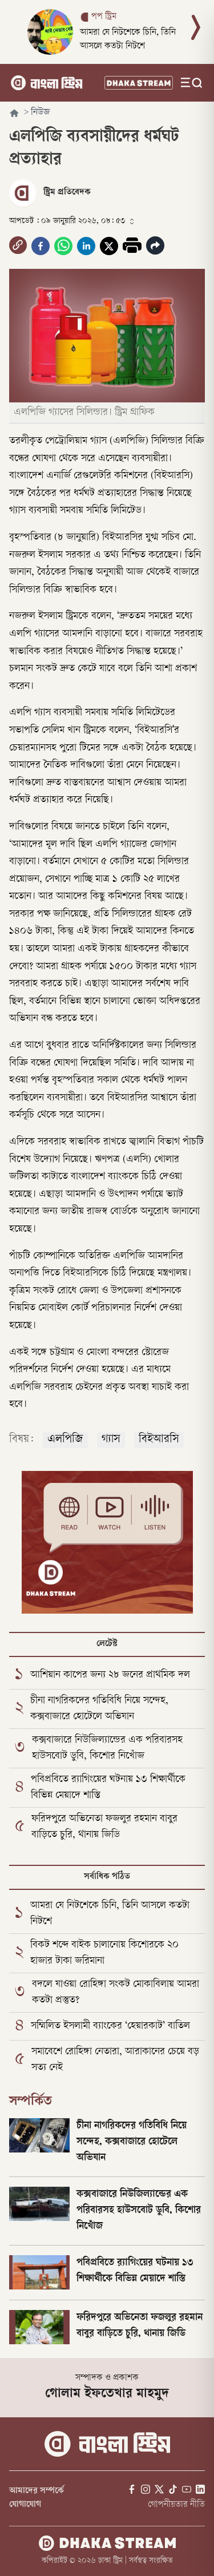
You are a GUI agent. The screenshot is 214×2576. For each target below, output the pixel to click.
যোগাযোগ (25, 2505)
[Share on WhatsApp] (63, 246)
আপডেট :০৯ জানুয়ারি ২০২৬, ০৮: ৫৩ (67, 221)
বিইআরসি (159, 1440)
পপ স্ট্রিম (104, 17)
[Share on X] (109, 246)
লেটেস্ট (107, 1644)
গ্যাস (111, 1440)
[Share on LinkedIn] (86, 246)
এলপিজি (65, 1440)
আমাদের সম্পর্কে (37, 2491)
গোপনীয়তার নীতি (176, 2505)
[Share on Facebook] (41, 246)
